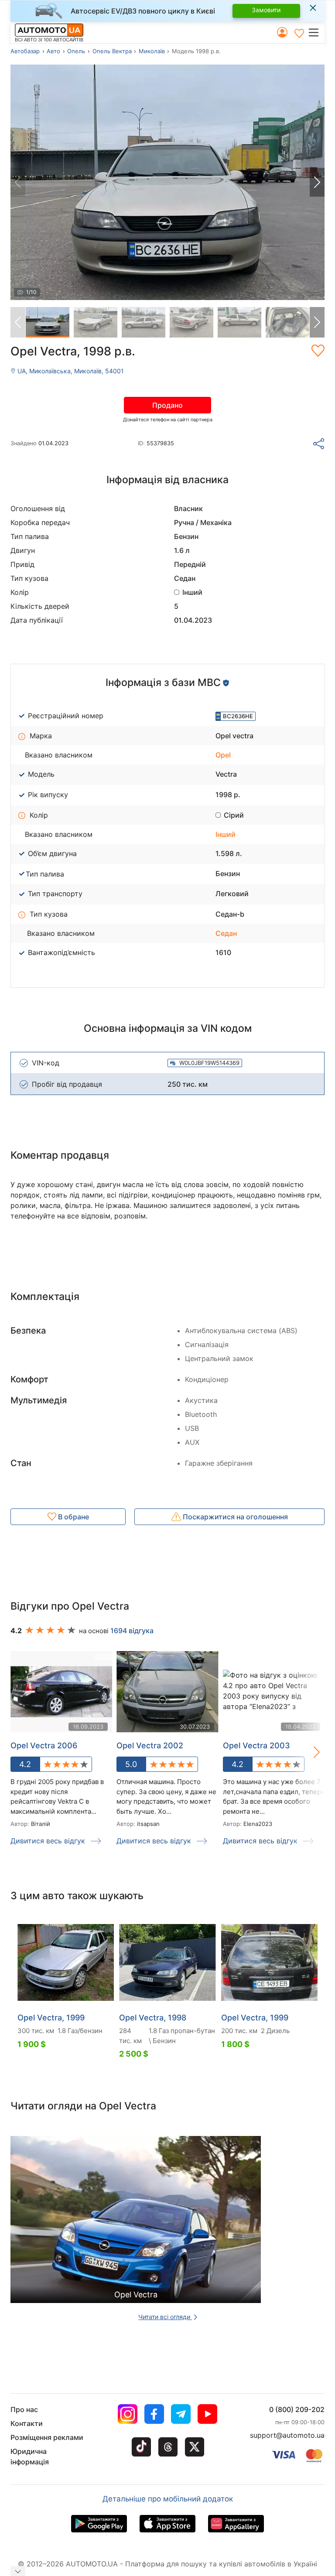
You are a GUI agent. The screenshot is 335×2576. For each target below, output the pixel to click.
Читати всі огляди (165, 2317)
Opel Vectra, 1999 (51, 2018)
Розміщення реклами (47, 2437)
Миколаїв (152, 51)
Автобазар (25, 51)
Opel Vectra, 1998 (153, 2018)
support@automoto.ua (287, 2435)
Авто (53, 51)
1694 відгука (132, 1631)
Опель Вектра (112, 51)
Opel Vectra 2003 (256, 1745)
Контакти (27, 2423)
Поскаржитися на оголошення (234, 1517)
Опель (76, 51)
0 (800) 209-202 (297, 2409)
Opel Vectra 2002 (150, 1745)
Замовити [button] (266, 10)
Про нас (24, 2409)
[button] (316, 32)
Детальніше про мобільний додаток (168, 2499)
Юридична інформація (30, 2457)
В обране (73, 1517)
